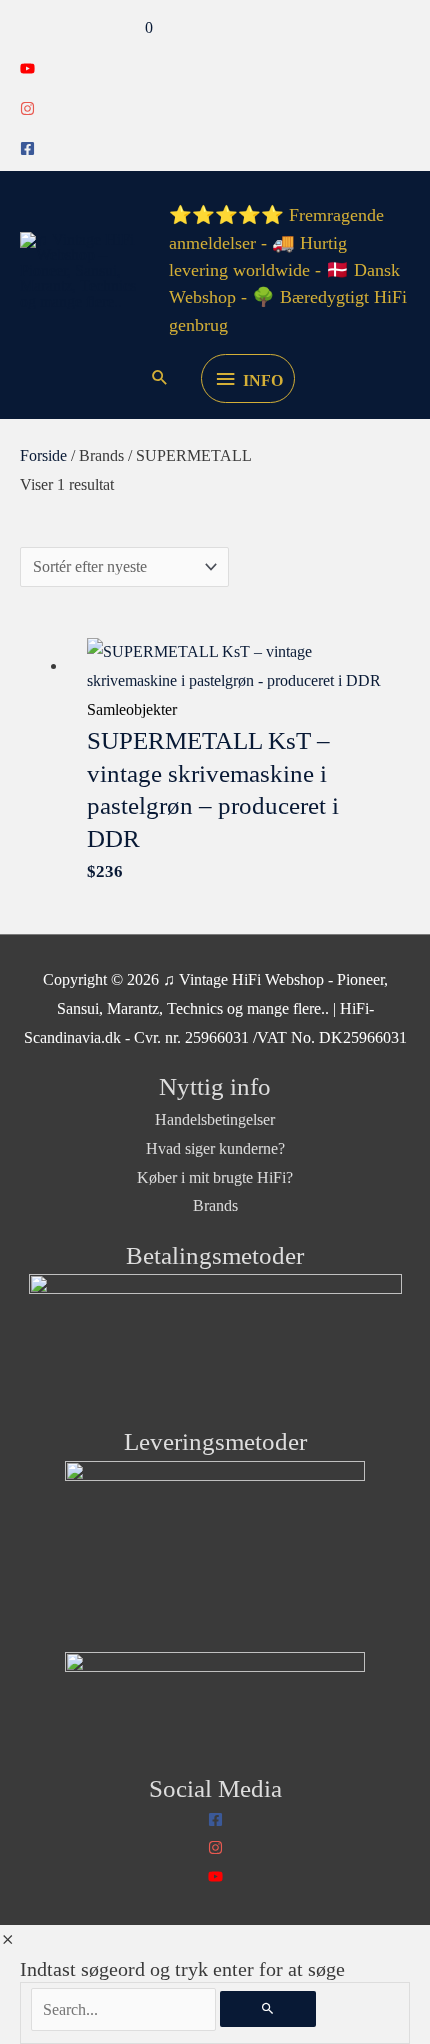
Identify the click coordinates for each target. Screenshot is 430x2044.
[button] (160, 379)
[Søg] (268, 2009)
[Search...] (125, 2009)
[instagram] (27, 110)
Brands (215, 1205)
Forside (43, 455)
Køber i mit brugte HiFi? (215, 1177)
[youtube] (27, 70)
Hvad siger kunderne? (215, 1148)
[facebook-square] (27, 150)
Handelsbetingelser (215, 1119)
